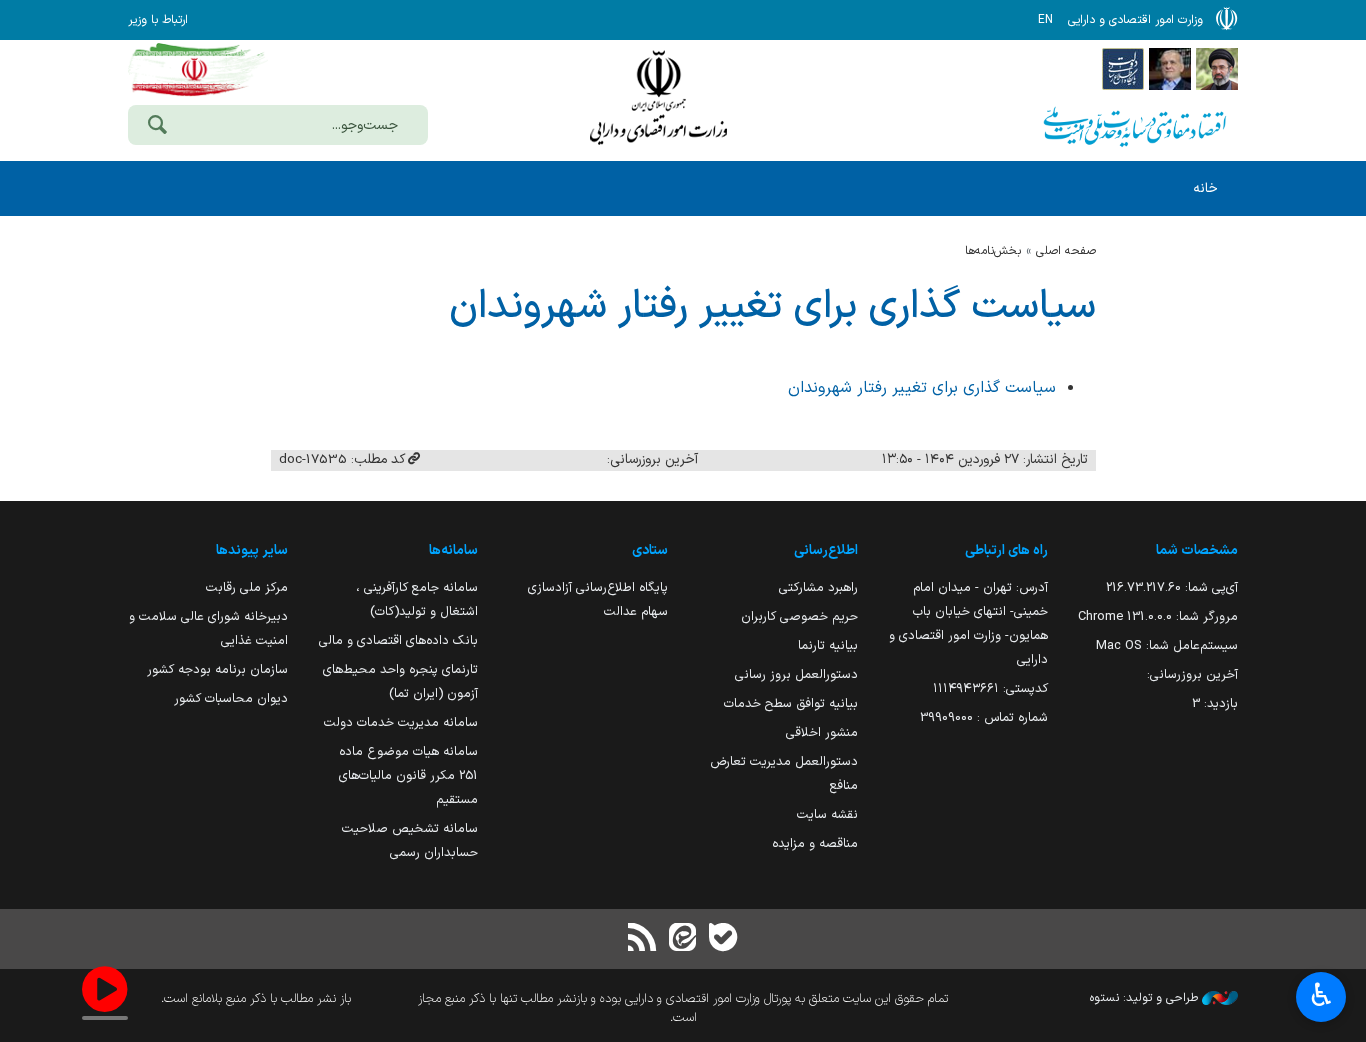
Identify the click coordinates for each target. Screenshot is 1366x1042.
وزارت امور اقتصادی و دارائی (658, 97)
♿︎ (1321, 995)
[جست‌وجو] (157, 127)
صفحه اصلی (1066, 251)
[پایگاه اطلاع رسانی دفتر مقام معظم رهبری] (1217, 68)
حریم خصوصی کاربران (799, 616)
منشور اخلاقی (822, 732)
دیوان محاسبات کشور (231, 698)
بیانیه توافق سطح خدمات (791, 703)
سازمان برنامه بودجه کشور (217, 669)
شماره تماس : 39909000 (984, 717)
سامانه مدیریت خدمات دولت (401, 722)
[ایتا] (683, 939)
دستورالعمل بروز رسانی (796, 674)
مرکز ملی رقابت (247, 587)
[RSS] (643, 939)
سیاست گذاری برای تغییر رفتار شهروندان (772, 307)
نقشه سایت (827, 814)
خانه (1205, 188)
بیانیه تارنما (828, 645)
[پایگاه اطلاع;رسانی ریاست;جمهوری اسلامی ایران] (1170, 68)
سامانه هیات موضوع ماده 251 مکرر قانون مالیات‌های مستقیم (408, 775)
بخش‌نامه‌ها (993, 251)
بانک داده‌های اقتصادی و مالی (398, 640)
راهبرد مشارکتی (818, 587)
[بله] (723, 939)
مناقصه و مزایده (815, 843)
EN (1045, 20)
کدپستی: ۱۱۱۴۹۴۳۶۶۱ (990, 688)
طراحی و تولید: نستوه (1146, 998)
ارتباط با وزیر (158, 20)
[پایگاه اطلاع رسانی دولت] (1123, 68)
